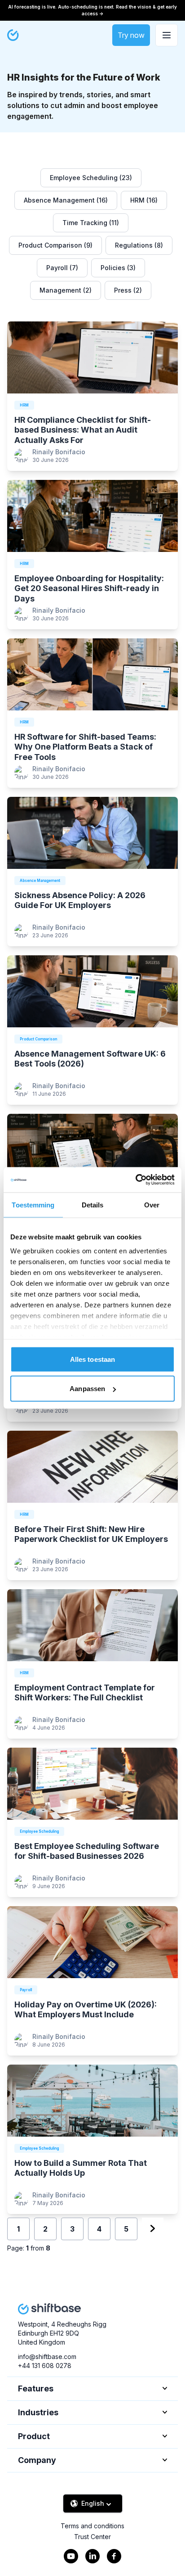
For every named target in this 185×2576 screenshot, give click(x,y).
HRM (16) (144, 200)
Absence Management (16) (66, 200)
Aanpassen (87, 1389)
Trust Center (92, 2537)
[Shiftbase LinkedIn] (92, 2556)
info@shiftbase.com (47, 2357)
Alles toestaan (92, 1359)
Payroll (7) (62, 268)
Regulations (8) (139, 245)
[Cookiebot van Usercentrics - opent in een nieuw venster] (135, 1180)
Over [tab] (152, 1204)
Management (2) (66, 290)
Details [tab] (93, 1204)
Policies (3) (118, 268)
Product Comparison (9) (55, 245)
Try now (131, 35)
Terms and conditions (92, 2526)
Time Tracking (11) (91, 223)
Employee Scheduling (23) (91, 178)
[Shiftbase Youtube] (71, 2556)
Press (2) (128, 290)
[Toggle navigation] (167, 35)
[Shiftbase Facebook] (114, 2556)
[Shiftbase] (13, 35)
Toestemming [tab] (33, 1204)
